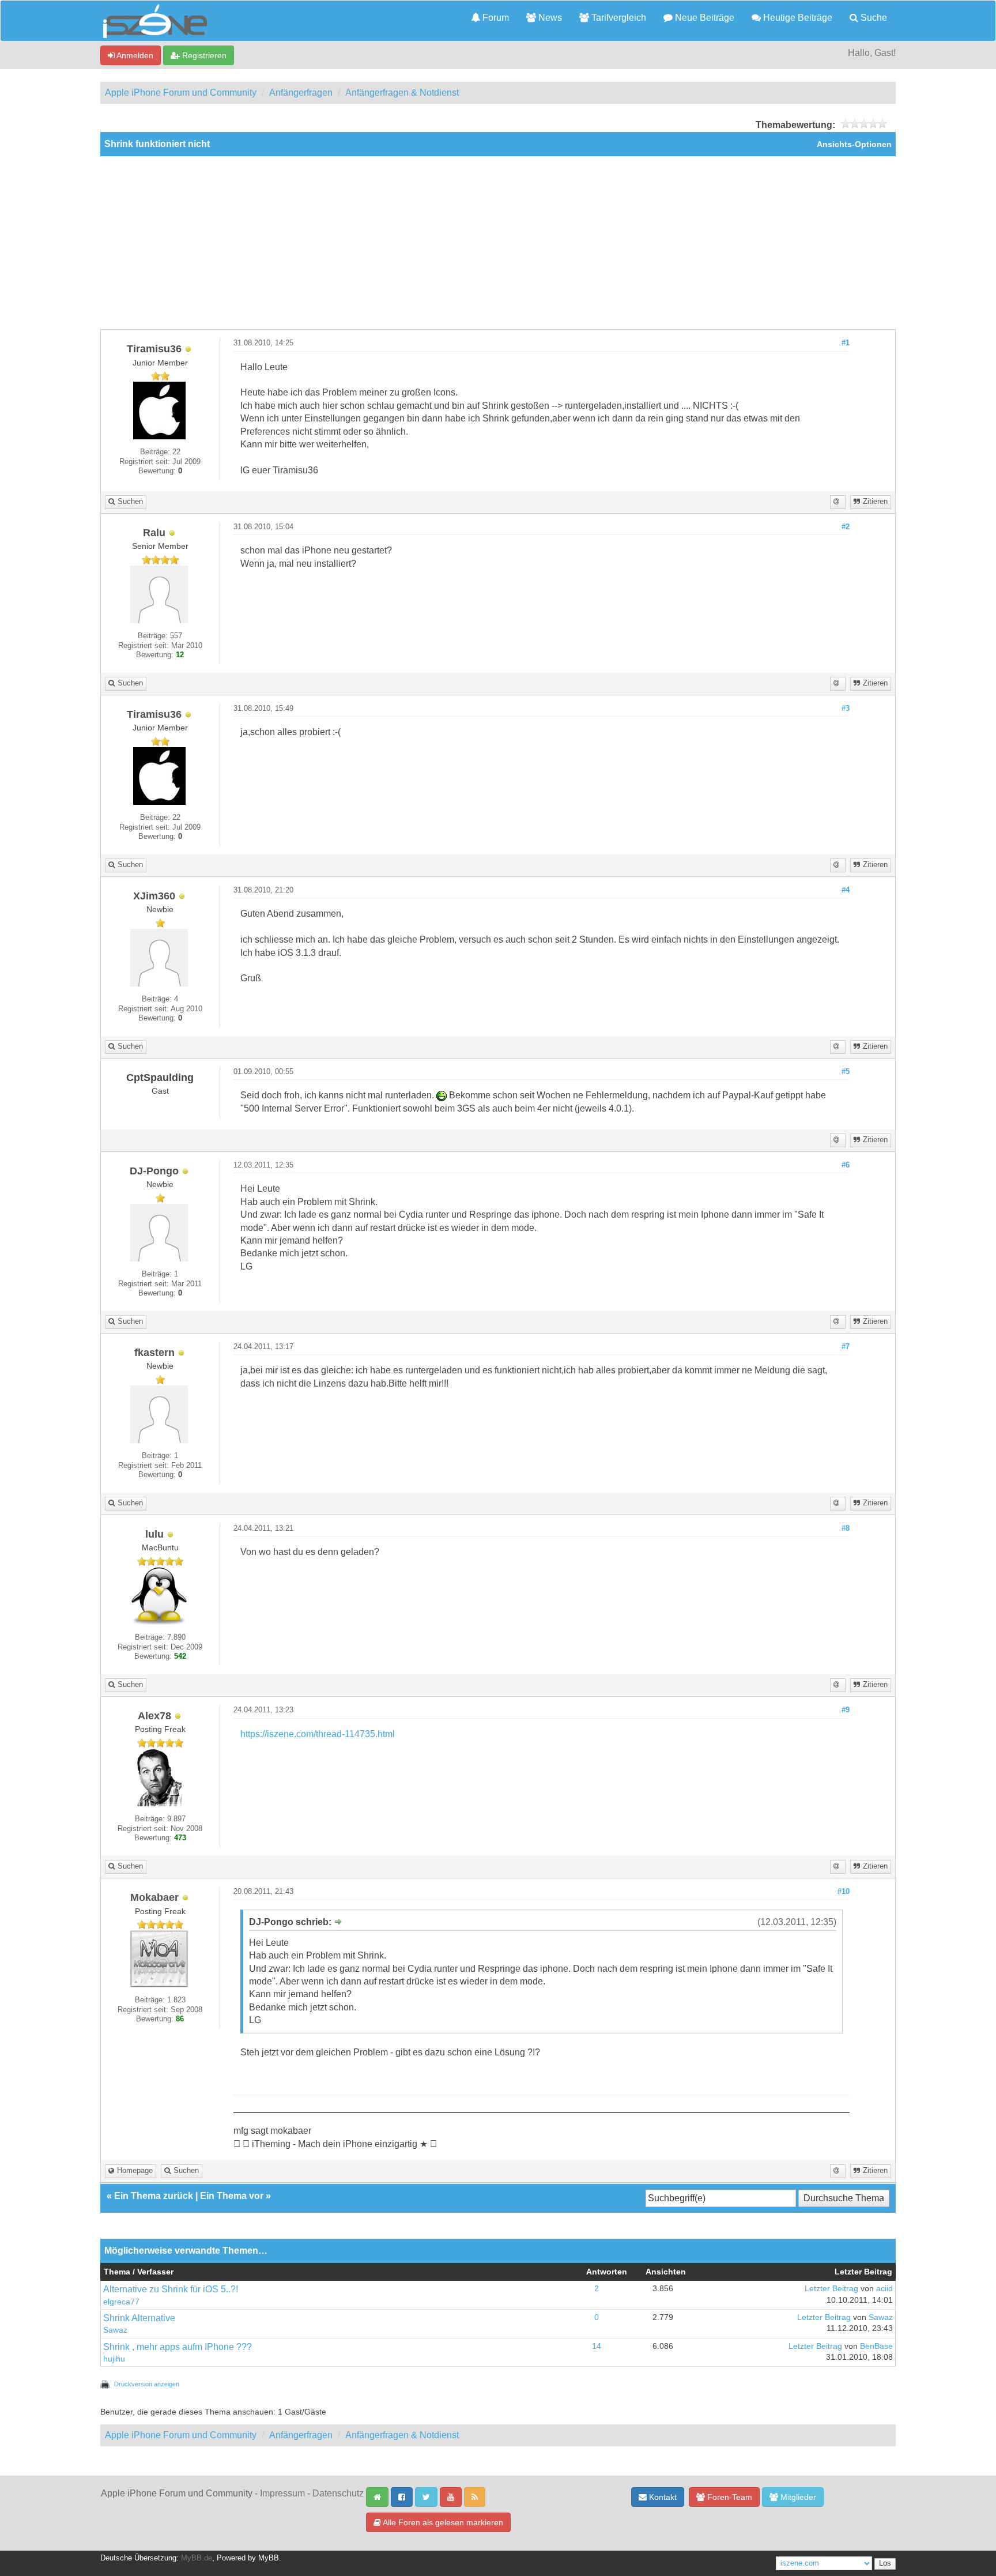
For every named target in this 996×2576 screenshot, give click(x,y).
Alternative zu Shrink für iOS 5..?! (171, 2289)
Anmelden (134, 55)
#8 (846, 1528)
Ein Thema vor (232, 2196)
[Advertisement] (498, 243)
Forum (495, 18)
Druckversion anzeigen (147, 2384)
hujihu (114, 2359)
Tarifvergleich (618, 18)
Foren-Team (729, 2497)
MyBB (269, 2558)
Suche (873, 18)
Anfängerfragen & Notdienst (402, 93)
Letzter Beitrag (831, 2289)
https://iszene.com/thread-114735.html (318, 1734)
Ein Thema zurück (154, 2196)
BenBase (876, 2346)
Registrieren (203, 55)
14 (597, 2346)
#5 (846, 1072)
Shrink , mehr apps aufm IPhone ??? (178, 2347)
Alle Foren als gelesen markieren (442, 2522)
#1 (846, 343)
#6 (846, 1165)
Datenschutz (338, 2493)
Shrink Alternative (139, 2318)
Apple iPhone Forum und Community (181, 93)
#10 (844, 1892)
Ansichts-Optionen (854, 144)
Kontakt (662, 2497)
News (549, 18)
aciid (884, 2289)
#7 (846, 1347)
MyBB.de (197, 2558)
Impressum (282, 2493)
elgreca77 (121, 2302)
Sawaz (115, 2330)
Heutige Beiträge (797, 18)
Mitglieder (797, 2497)
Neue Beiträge (703, 18)
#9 (846, 1710)
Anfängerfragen (301, 93)
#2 (846, 527)
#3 (846, 709)
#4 (846, 890)
